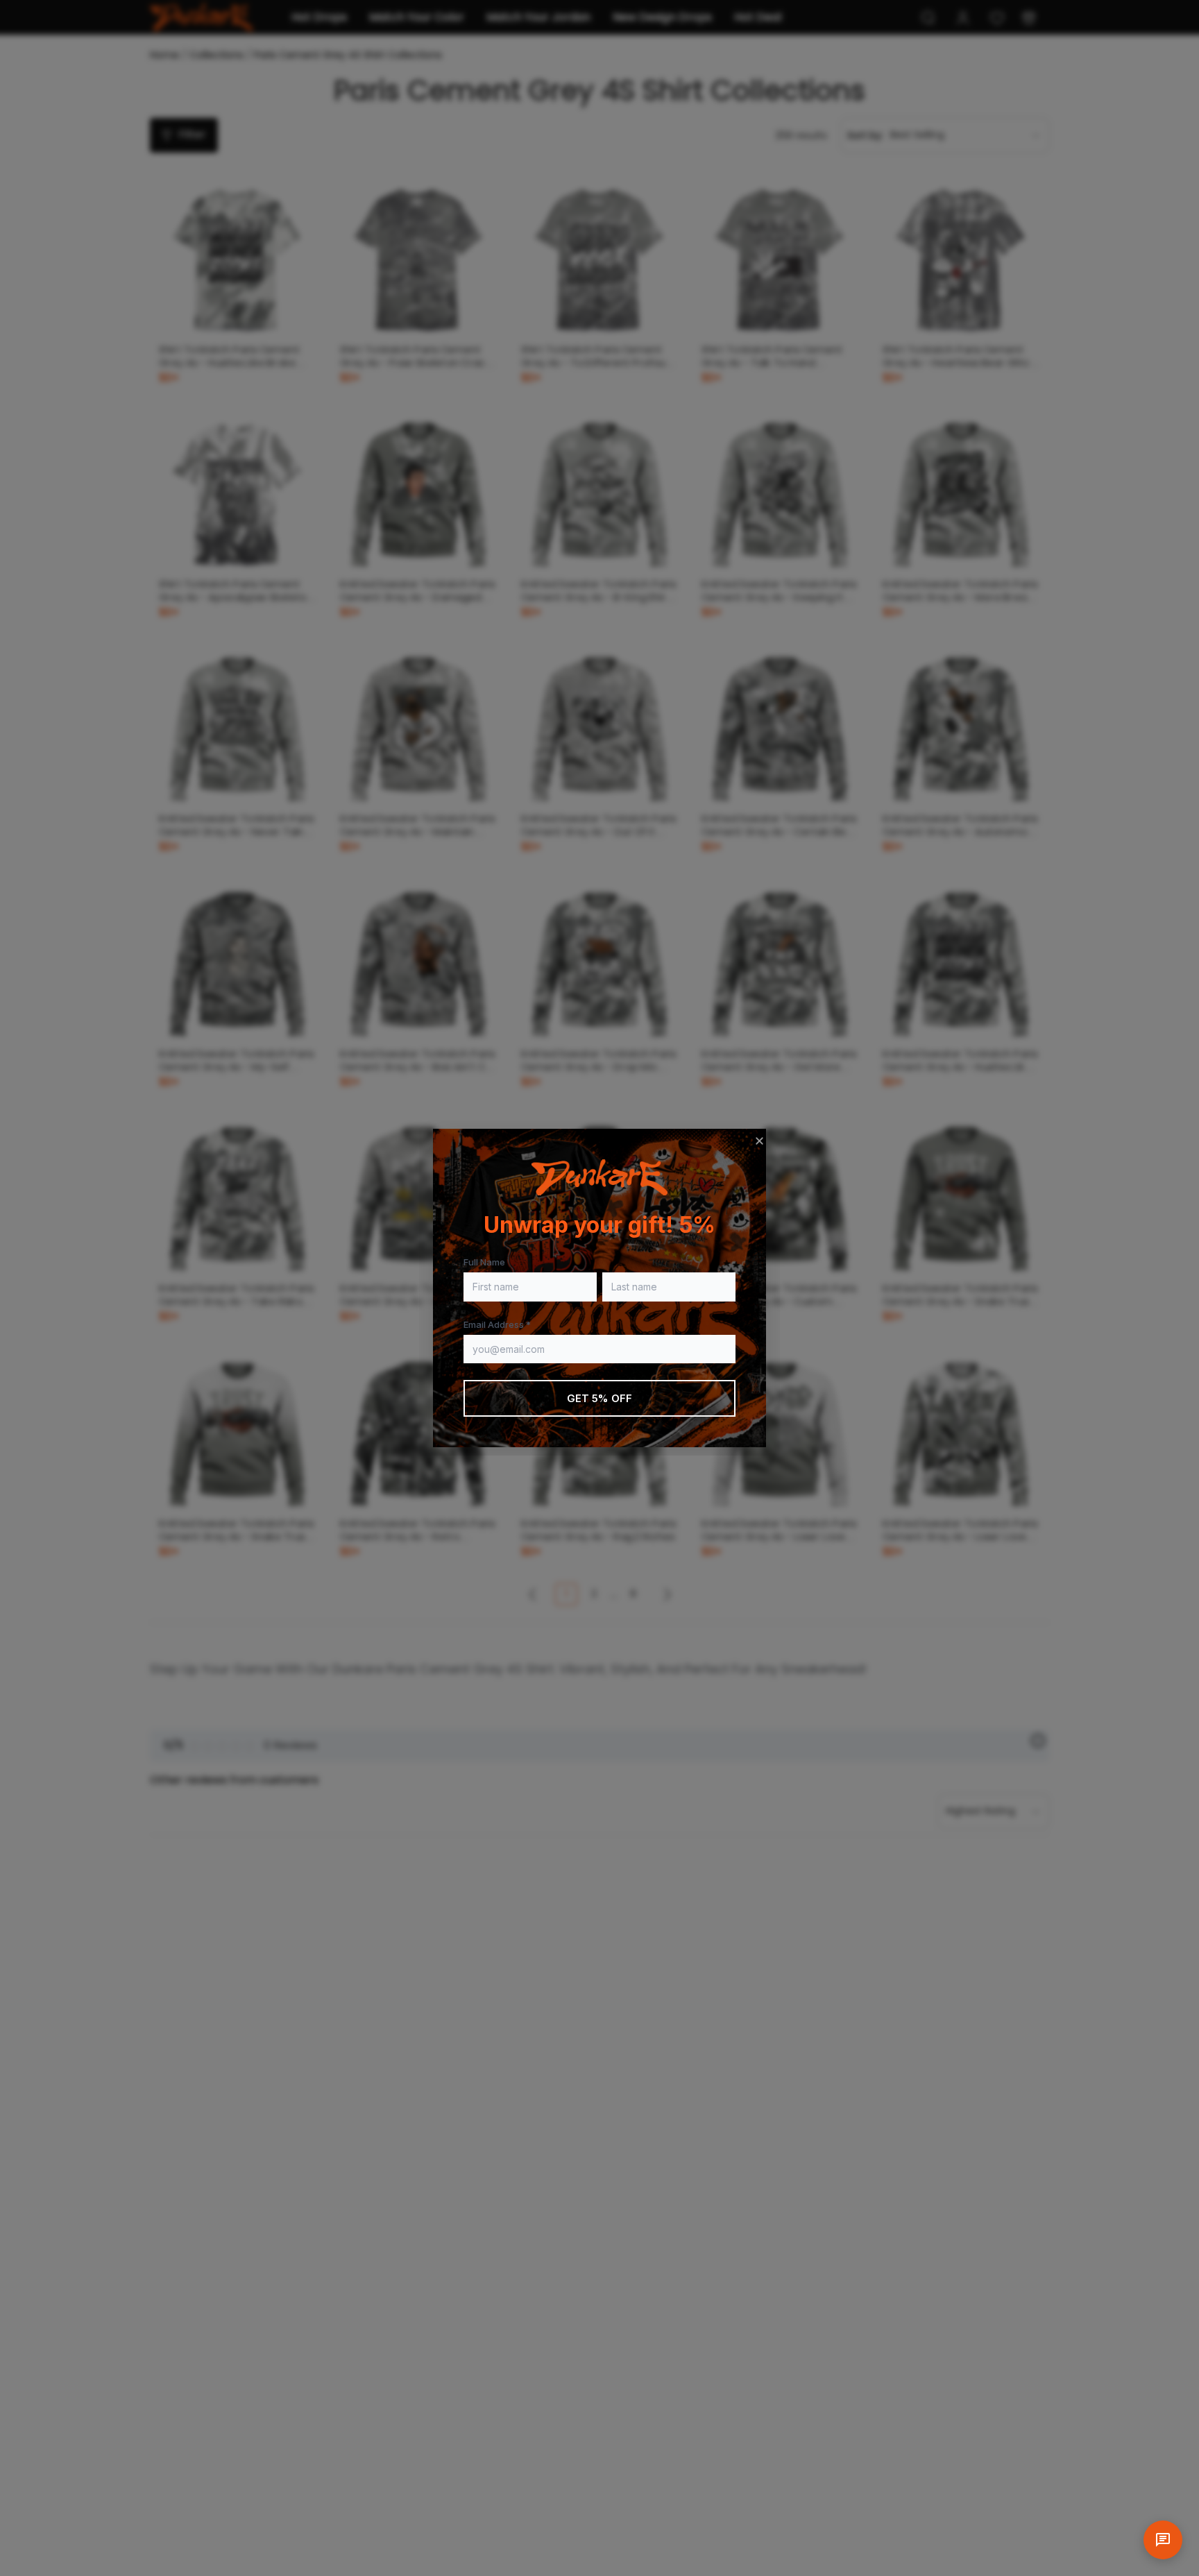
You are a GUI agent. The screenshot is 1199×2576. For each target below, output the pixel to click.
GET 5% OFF (600, 1398)
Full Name (484, 1262)
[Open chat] (1163, 2540)
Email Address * (497, 1324)
